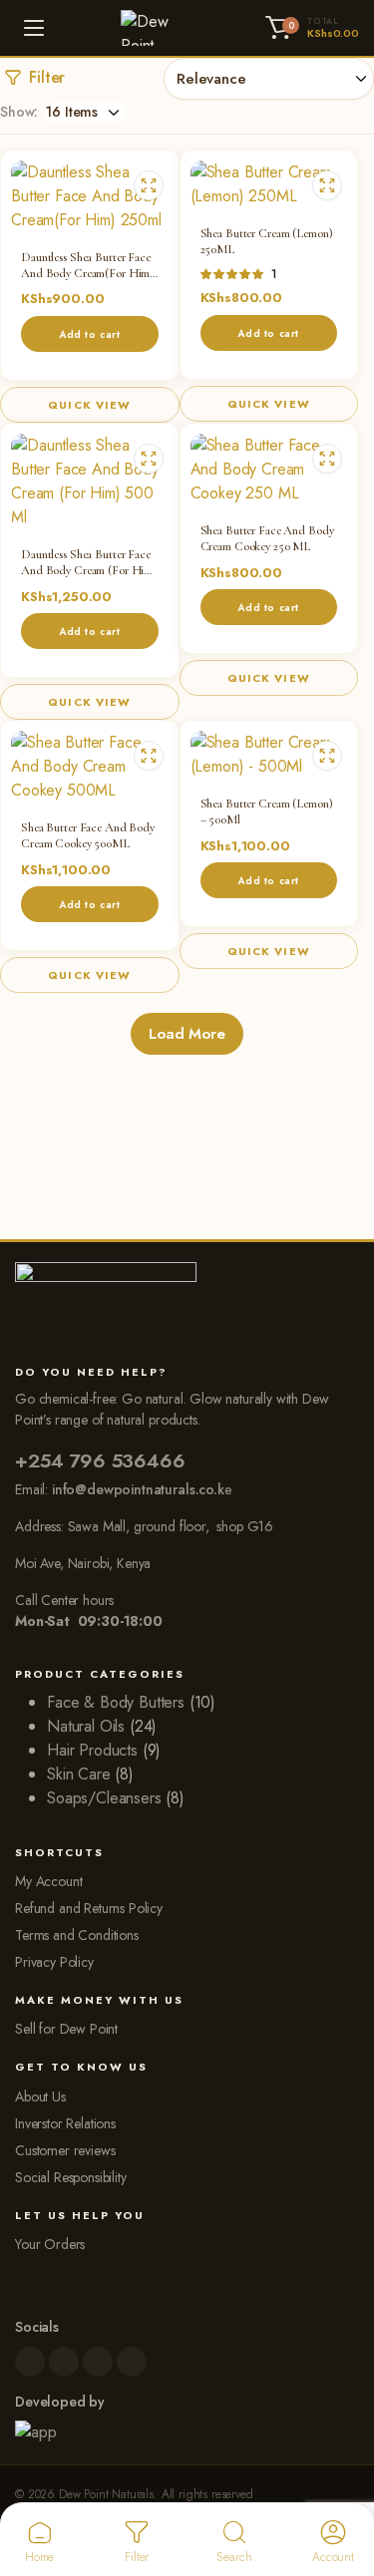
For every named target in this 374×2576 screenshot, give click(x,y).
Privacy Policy (54, 1962)
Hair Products (92, 1750)
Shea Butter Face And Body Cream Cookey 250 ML (267, 538)
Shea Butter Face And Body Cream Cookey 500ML (88, 835)
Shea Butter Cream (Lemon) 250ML (267, 241)
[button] (309, 28)
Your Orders (50, 2244)
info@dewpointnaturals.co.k (138, 1489)
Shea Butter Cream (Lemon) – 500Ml (267, 811)
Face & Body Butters (116, 1702)
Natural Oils (86, 1726)
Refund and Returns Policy (89, 1908)
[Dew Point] (156, 28)
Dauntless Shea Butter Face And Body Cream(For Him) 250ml (87, 265)
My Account (48, 1881)
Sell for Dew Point (66, 2029)
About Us (40, 2096)
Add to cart (90, 334)
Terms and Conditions (77, 1935)
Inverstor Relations (65, 2123)
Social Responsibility (71, 2177)
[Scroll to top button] (342, 2486)
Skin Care (79, 1774)
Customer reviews (65, 2150)
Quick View (89, 405)
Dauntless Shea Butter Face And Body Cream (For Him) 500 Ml (89, 562)
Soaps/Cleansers (104, 1798)
